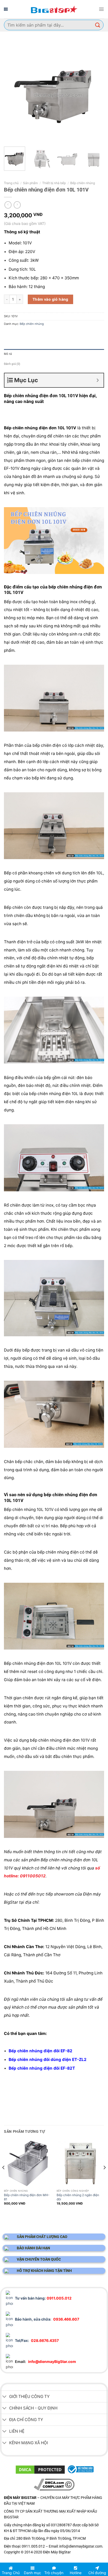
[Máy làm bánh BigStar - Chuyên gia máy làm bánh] (54, 9)
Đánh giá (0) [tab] (12, 364)
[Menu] (101, 9)
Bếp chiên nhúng (83, 183)
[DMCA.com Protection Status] (40, 2469)
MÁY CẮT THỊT (56, 2561)
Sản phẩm (30, 183)
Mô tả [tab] (8, 354)
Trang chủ (11, 183)
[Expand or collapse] (98, 380)
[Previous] (13, 92)
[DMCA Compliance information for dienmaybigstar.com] (54, 2484)
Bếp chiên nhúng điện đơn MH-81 (27, 2197)
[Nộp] (98, 25)
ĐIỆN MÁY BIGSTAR (28, 2561)
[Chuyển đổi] (4, 2397)
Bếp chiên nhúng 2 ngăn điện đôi (78, 2197)
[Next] (95, 92)
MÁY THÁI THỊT (81, 2561)
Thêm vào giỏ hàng (50, 299)
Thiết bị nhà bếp (54, 183)
